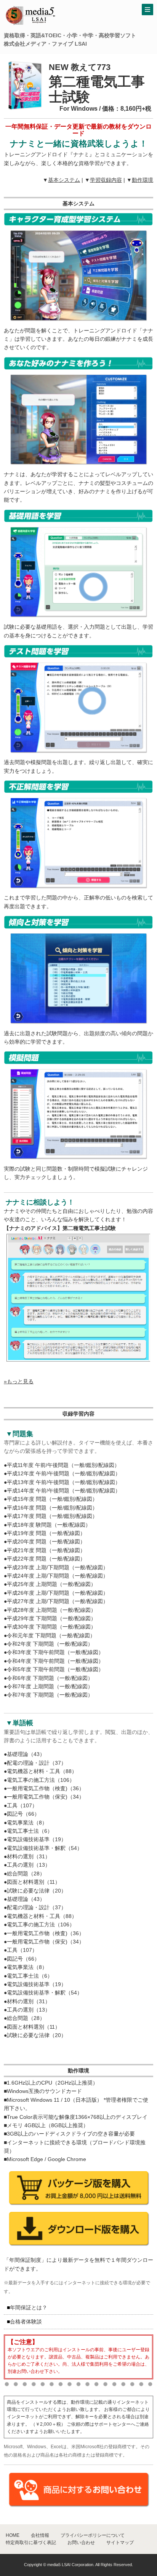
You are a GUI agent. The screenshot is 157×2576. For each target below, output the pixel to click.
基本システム (64, 180)
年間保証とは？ (29, 2307)
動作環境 (143, 180)
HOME (13, 2535)
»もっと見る (19, 1381)
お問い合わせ (81, 2543)
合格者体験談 (26, 2322)
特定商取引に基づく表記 (31, 2543)
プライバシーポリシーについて (93, 2535)
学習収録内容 (106, 180)
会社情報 (40, 2535)
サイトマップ (120, 2543)
